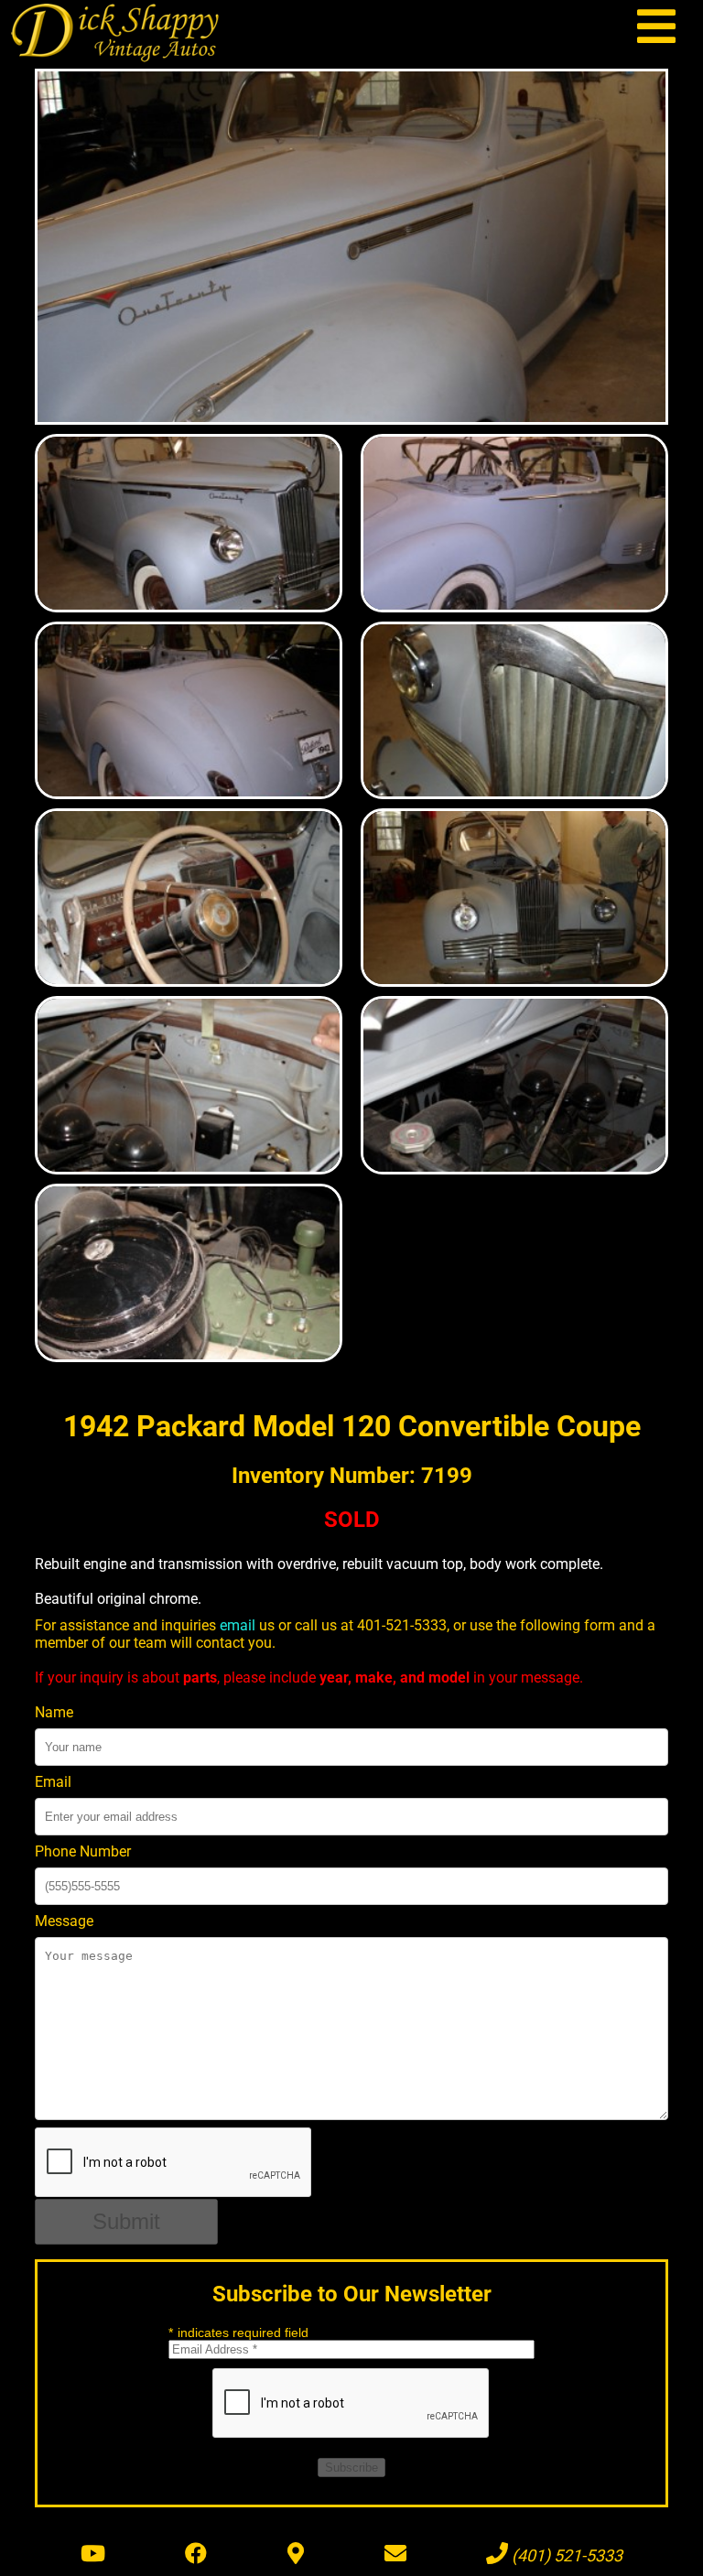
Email (53, 1782)
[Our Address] (296, 2554)
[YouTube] (93, 2554)
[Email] (395, 2554)
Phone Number (83, 1851)
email (238, 1625)
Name (54, 1712)
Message (64, 1921)
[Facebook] (196, 2554)
